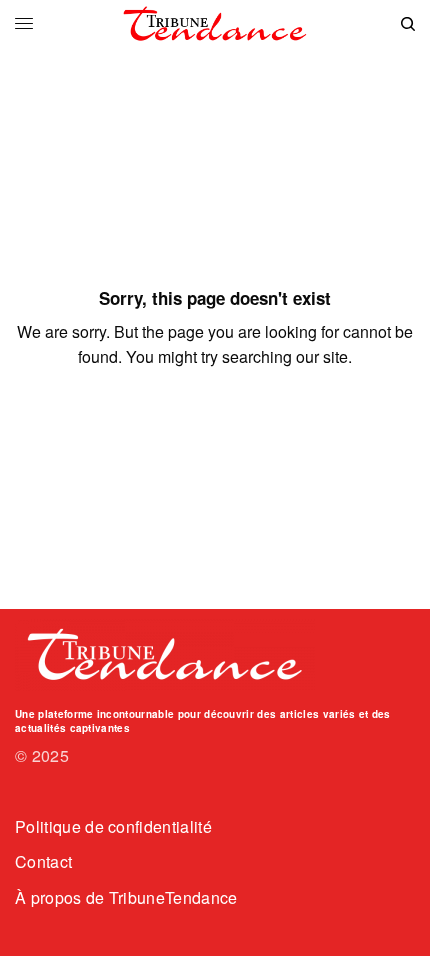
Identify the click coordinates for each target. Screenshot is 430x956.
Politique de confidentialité (113, 826)
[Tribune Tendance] (215, 24)
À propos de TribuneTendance (126, 897)
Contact (43, 861)
